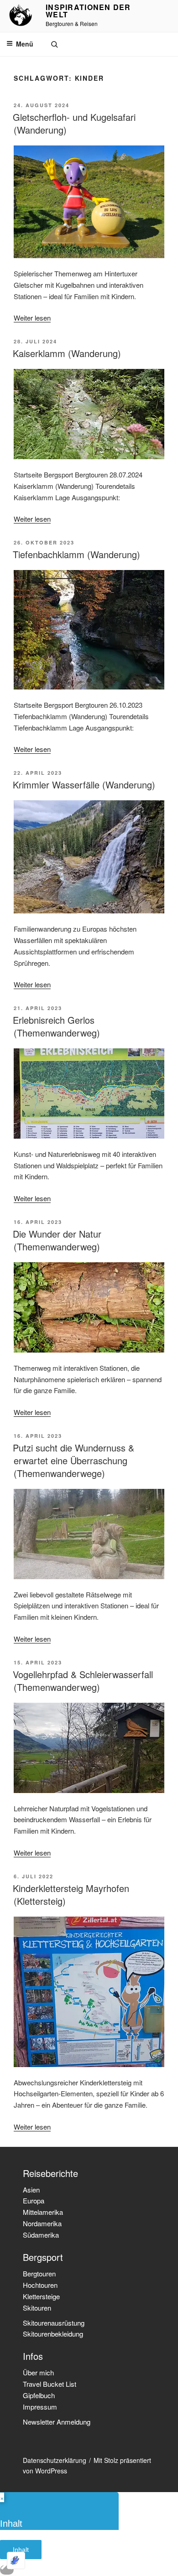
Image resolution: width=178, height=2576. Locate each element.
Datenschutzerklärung (55, 2460)
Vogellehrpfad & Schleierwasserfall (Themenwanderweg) (83, 1681)
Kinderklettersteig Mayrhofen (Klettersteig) (71, 1894)
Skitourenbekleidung (53, 2334)
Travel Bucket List (50, 2384)
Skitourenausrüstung (54, 2323)
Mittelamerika (43, 2212)
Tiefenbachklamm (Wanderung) (76, 554)
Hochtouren (40, 2285)
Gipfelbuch (39, 2395)
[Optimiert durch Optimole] (16, 2560)
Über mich (38, 2372)
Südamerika (41, 2235)
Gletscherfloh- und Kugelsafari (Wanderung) (74, 123)
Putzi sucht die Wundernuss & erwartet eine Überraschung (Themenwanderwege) (73, 1460)
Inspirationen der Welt (88, 11)
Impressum (40, 2407)
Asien (31, 2190)
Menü (25, 44)
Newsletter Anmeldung (57, 2422)
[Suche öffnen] (54, 44)
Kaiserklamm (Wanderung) (67, 353)
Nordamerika (42, 2223)
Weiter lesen (32, 318)
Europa (34, 2200)
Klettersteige (41, 2296)
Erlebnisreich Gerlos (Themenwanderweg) (56, 1026)
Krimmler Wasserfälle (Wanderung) (84, 785)
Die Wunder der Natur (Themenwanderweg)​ (57, 1240)
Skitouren (37, 2308)
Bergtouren (39, 2273)
